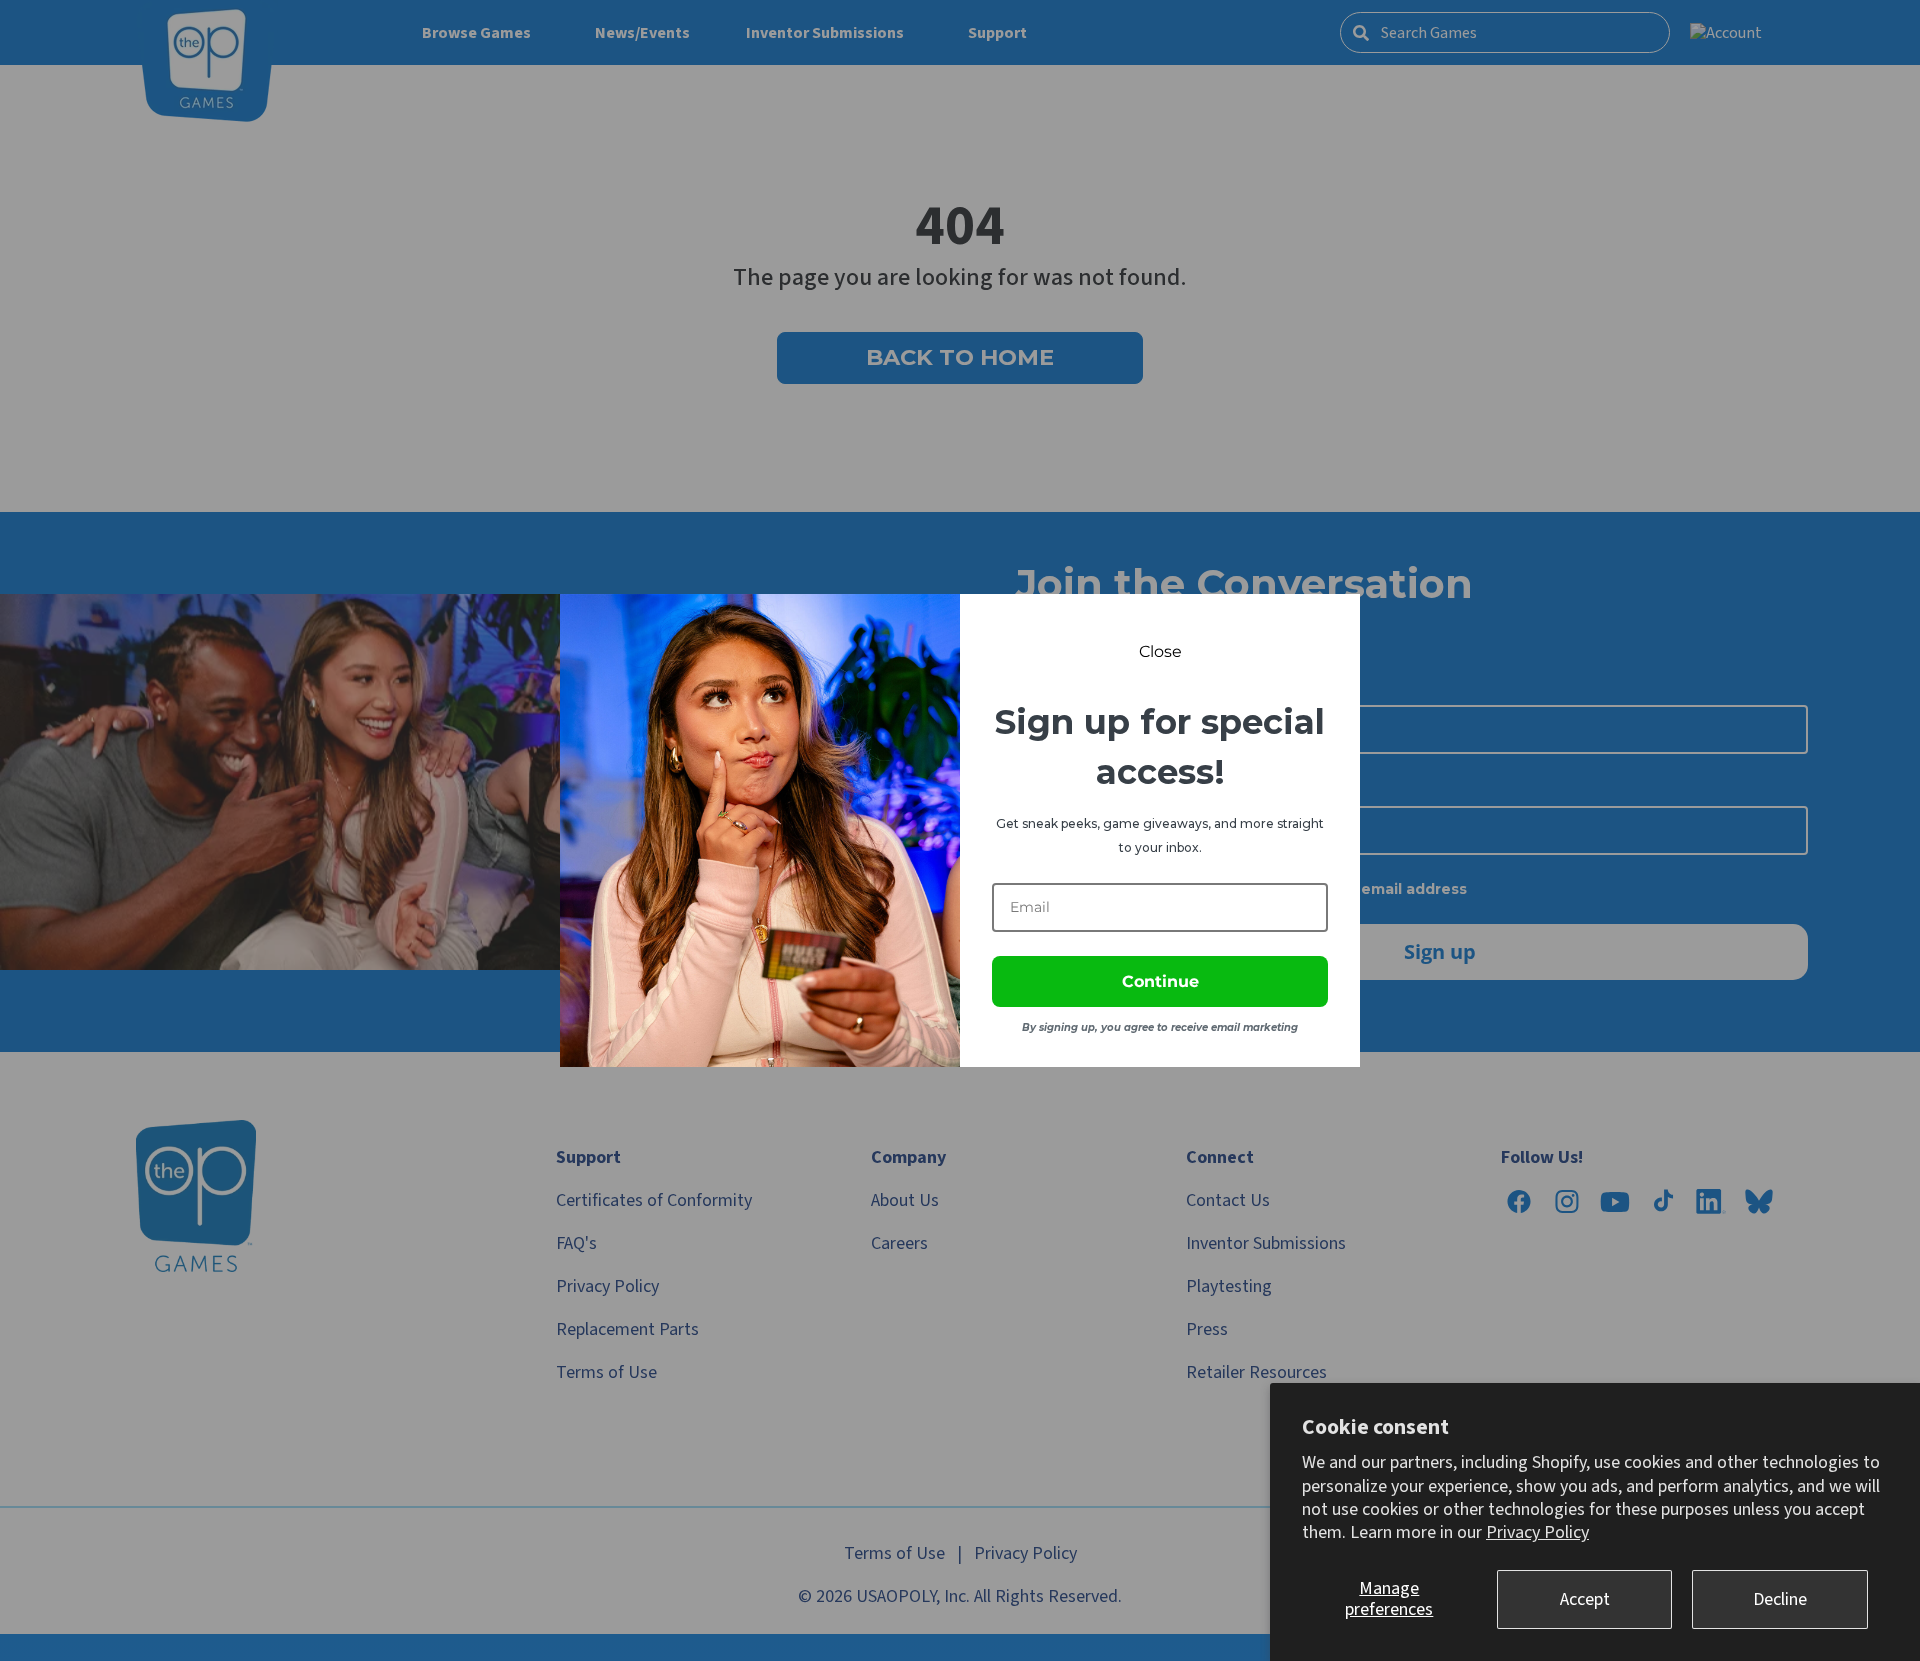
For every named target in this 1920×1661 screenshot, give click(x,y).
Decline (1780, 1599)
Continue (1160, 981)
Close (1160, 651)
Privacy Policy (1537, 1532)
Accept (1585, 1599)
